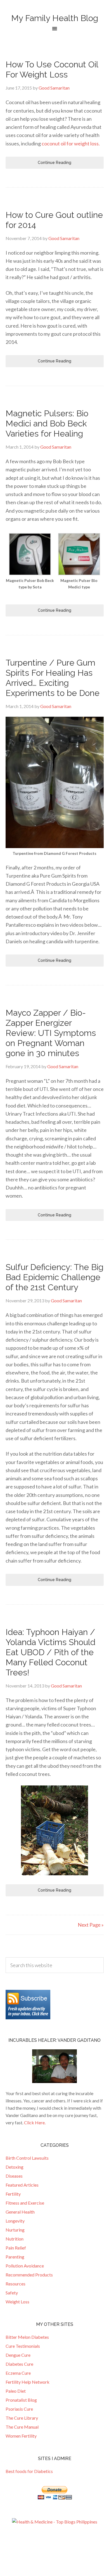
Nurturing (15, 2230)
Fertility (13, 2194)
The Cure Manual (22, 2427)
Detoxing (15, 2167)
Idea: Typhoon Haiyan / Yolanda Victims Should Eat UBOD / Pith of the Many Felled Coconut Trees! (50, 1652)
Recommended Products (29, 2275)
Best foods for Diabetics (29, 2471)
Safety (12, 2293)
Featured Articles (22, 2185)
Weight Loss (17, 2302)
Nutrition (15, 2239)
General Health (20, 2212)
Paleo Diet (16, 2391)
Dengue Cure (18, 2355)
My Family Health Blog (55, 18)
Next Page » (91, 1925)
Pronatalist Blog (21, 2400)
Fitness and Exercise (25, 2203)
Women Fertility (21, 2436)
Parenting (15, 2257)
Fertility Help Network (28, 2382)
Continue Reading (54, 163)
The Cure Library (22, 2418)
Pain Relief (16, 2248)
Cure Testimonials (23, 2346)
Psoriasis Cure (19, 2409)
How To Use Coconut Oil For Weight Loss (52, 69)
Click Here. (35, 2122)
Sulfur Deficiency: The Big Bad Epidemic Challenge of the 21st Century (54, 1277)
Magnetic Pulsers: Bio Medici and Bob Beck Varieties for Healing (47, 423)
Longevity (15, 2221)
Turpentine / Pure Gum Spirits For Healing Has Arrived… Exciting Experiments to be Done (53, 678)
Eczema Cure (18, 2373)
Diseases (14, 2176)
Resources (16, 2284)
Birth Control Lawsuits (27, 2158)
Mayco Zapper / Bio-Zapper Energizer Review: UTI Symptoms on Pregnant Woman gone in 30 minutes (51, 1033)
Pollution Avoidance (25, 2266)
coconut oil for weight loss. (71, 143)
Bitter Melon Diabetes (27, 2337)
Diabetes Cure (19, 2364)
